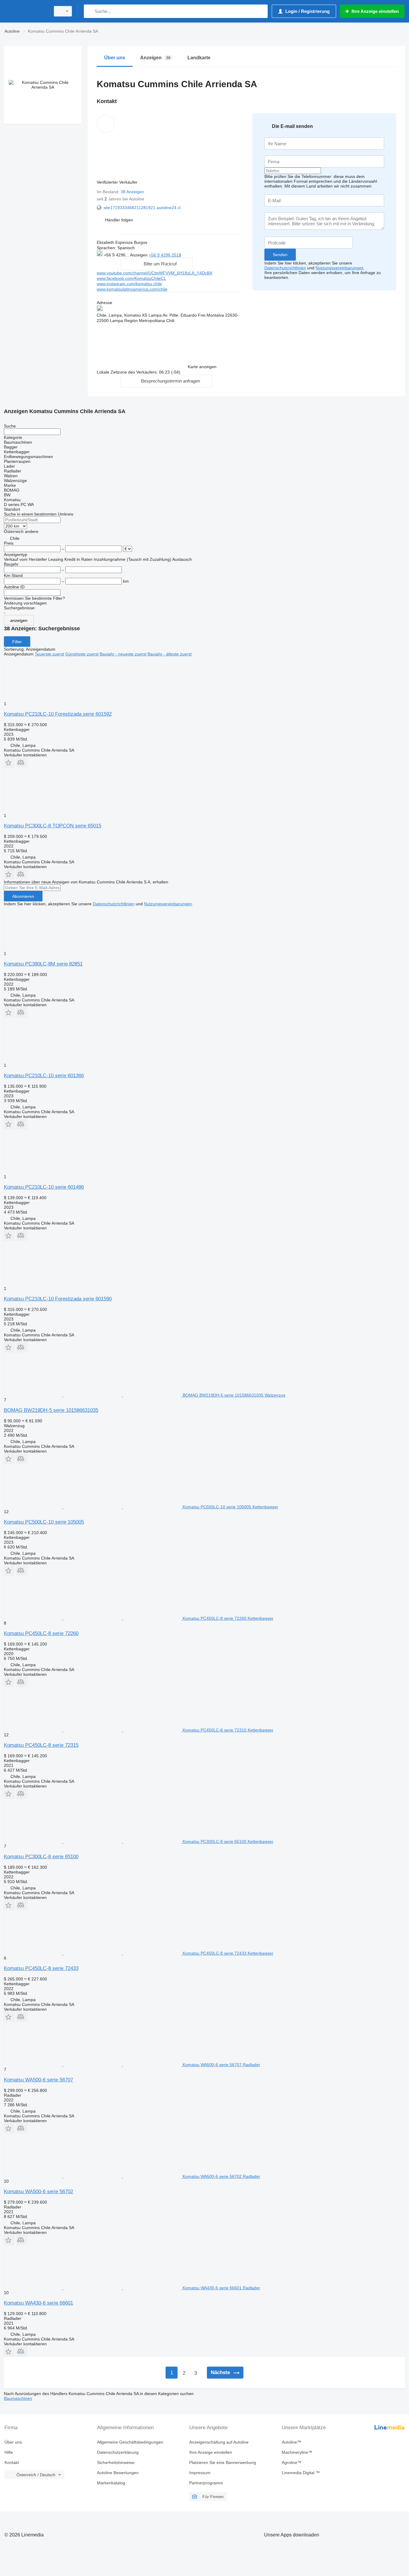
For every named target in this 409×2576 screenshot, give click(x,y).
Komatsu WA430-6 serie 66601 (38, 2303)
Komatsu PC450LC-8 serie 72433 (41, 1968)
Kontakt (12, 2462)
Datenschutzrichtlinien (285, 268)
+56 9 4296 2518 (165, 255)
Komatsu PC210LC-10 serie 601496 (44, 1187)
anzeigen (19, 620)
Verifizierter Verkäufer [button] (118, 182)
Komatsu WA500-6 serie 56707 (38, 2080)
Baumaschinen (18, 2398)
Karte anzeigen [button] (202, 367)
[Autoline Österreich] (25, 11)
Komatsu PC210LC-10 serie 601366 (44, 1076)
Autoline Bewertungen (118, 2473)
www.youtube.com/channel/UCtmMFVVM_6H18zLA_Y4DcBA (154, 273)
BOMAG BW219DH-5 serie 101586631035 (51, 1410)
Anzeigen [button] (139, 255)
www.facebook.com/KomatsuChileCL (131, 278)
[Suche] (90, 11)
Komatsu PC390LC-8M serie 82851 (43, 964)
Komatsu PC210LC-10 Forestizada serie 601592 (58, 714)
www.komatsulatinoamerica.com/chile (132, 289)
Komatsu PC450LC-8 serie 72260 (41, 1633)
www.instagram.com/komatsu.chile (129, 284)
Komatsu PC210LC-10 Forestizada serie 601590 (58, 1299)
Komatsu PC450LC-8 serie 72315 (41, 1745)
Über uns (13, 2442)
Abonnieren (23, 896)
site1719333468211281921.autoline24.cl (142, 208)
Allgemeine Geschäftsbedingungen (130, 2442)
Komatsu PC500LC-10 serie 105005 (44, 1522)
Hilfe (9, 2452)
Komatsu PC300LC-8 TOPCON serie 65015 (53, 826)
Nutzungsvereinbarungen (340, 268)
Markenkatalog (111, 2483)
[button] (119, 220)
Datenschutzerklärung (118, 2452)
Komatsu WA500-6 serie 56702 (38, 2192)
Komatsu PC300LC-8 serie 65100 (41, 1857)
